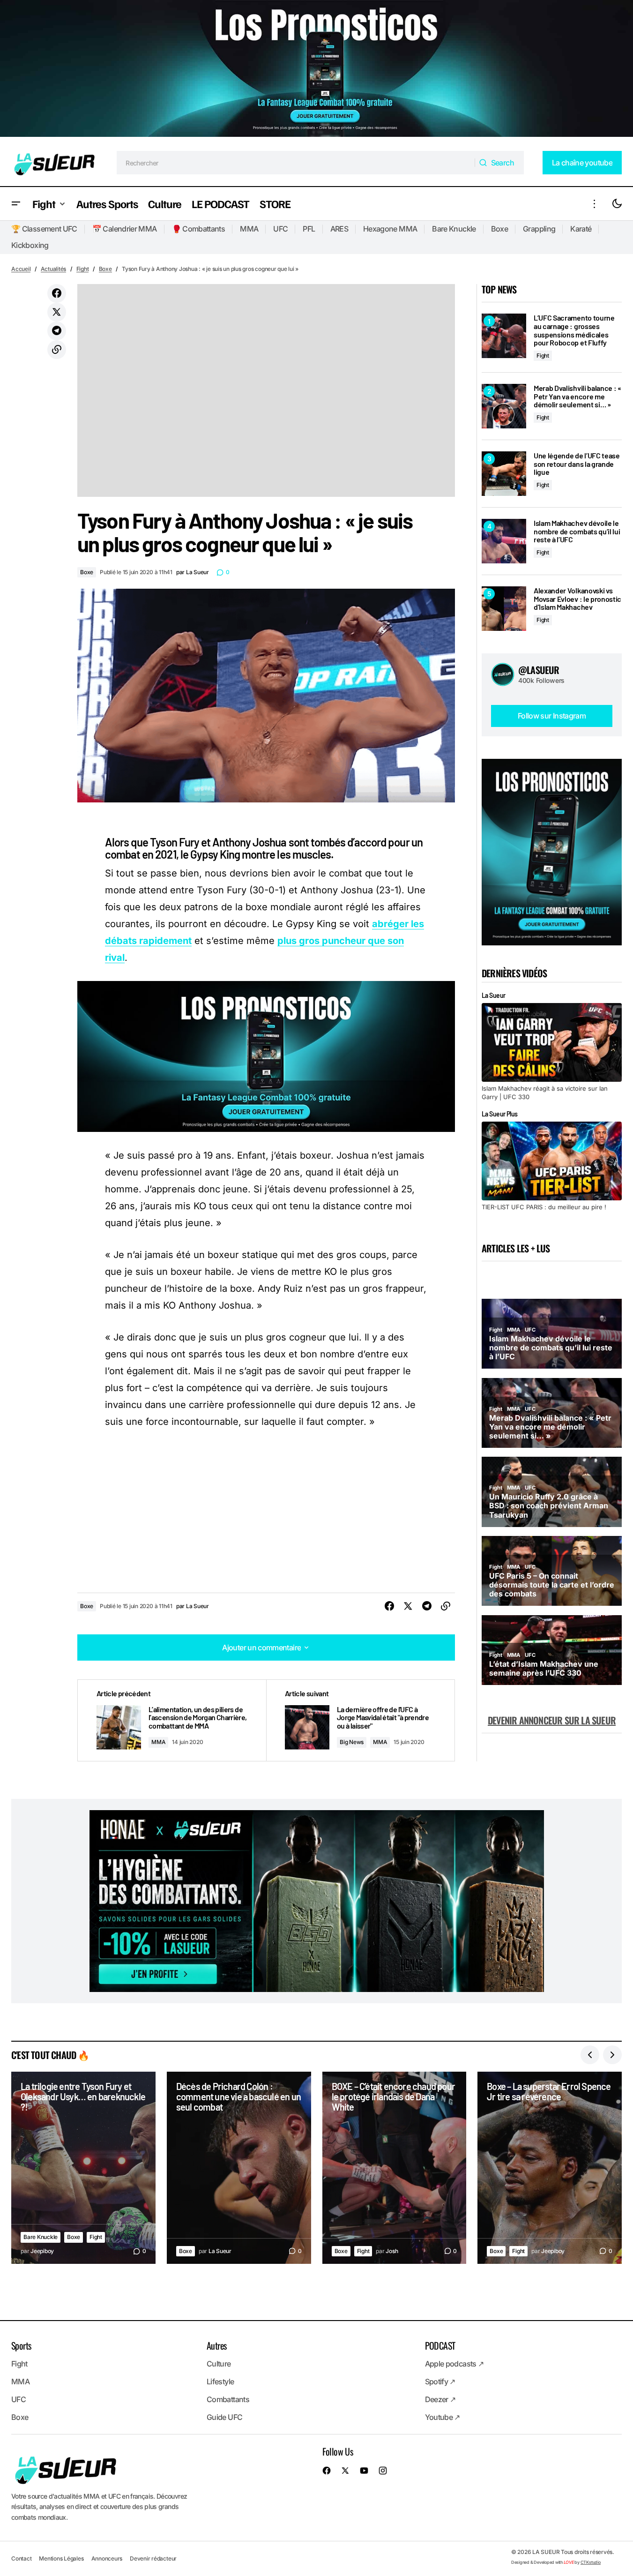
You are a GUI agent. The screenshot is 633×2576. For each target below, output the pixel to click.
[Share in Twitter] (57, 312)
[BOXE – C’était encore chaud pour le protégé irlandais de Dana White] (395, 2168)
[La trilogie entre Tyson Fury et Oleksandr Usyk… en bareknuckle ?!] (83, 2168)
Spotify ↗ (440, 2381)
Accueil (21, 269)
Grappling (539, 229)
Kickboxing (30, 245)
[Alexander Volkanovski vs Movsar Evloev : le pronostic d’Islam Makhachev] (504, 609)
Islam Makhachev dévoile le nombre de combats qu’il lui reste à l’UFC (577, 531)
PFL (309, 229)
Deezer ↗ (440, 2399)
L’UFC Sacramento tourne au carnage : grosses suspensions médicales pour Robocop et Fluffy (574, 330)
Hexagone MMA (390, 229)
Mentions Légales (61, 2558)
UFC (280, 229)
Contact (21, 2558)
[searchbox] (296, 163)
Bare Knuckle (454, 229)
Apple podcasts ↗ (454, 2364)
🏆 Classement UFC (44, 229)
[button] (16, 204)
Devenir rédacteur (153, 2558)
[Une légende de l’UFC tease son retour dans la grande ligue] (504, 474)
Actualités (54, 269)
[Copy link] (57, 350)
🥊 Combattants (199, 229)
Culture (219, 2364)
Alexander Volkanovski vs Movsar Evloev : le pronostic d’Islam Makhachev (577, 599)
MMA (249, 229)
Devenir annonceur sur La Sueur (552, 1720)
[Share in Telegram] (57, 331)
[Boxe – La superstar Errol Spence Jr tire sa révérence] (550, 2168)
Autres (216, 2345)
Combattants (228, 2399)
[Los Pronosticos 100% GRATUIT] (316, 70)
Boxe (499, 229)
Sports (21, 2345)
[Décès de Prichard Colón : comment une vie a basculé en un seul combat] (239, 2168)
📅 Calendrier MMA (125, 229)
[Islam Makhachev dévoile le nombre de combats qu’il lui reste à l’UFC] (504, 541)
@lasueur (539, 670)
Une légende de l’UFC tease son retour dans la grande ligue (577, 464)
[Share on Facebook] (57, 293)
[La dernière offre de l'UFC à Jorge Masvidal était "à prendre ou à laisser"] (360, 1720)
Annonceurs (107, 2558)
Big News (352, 1742)
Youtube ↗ (443, 2417)
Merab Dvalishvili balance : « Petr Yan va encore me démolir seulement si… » (577, 396)
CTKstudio (591, 2562)
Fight (83, 269)
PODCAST (440, 2345)
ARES (339, 229)
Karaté (581, 229)
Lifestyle (220, 2381)
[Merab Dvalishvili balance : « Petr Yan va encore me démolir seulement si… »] (504, 406)
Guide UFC (224, 2417)
